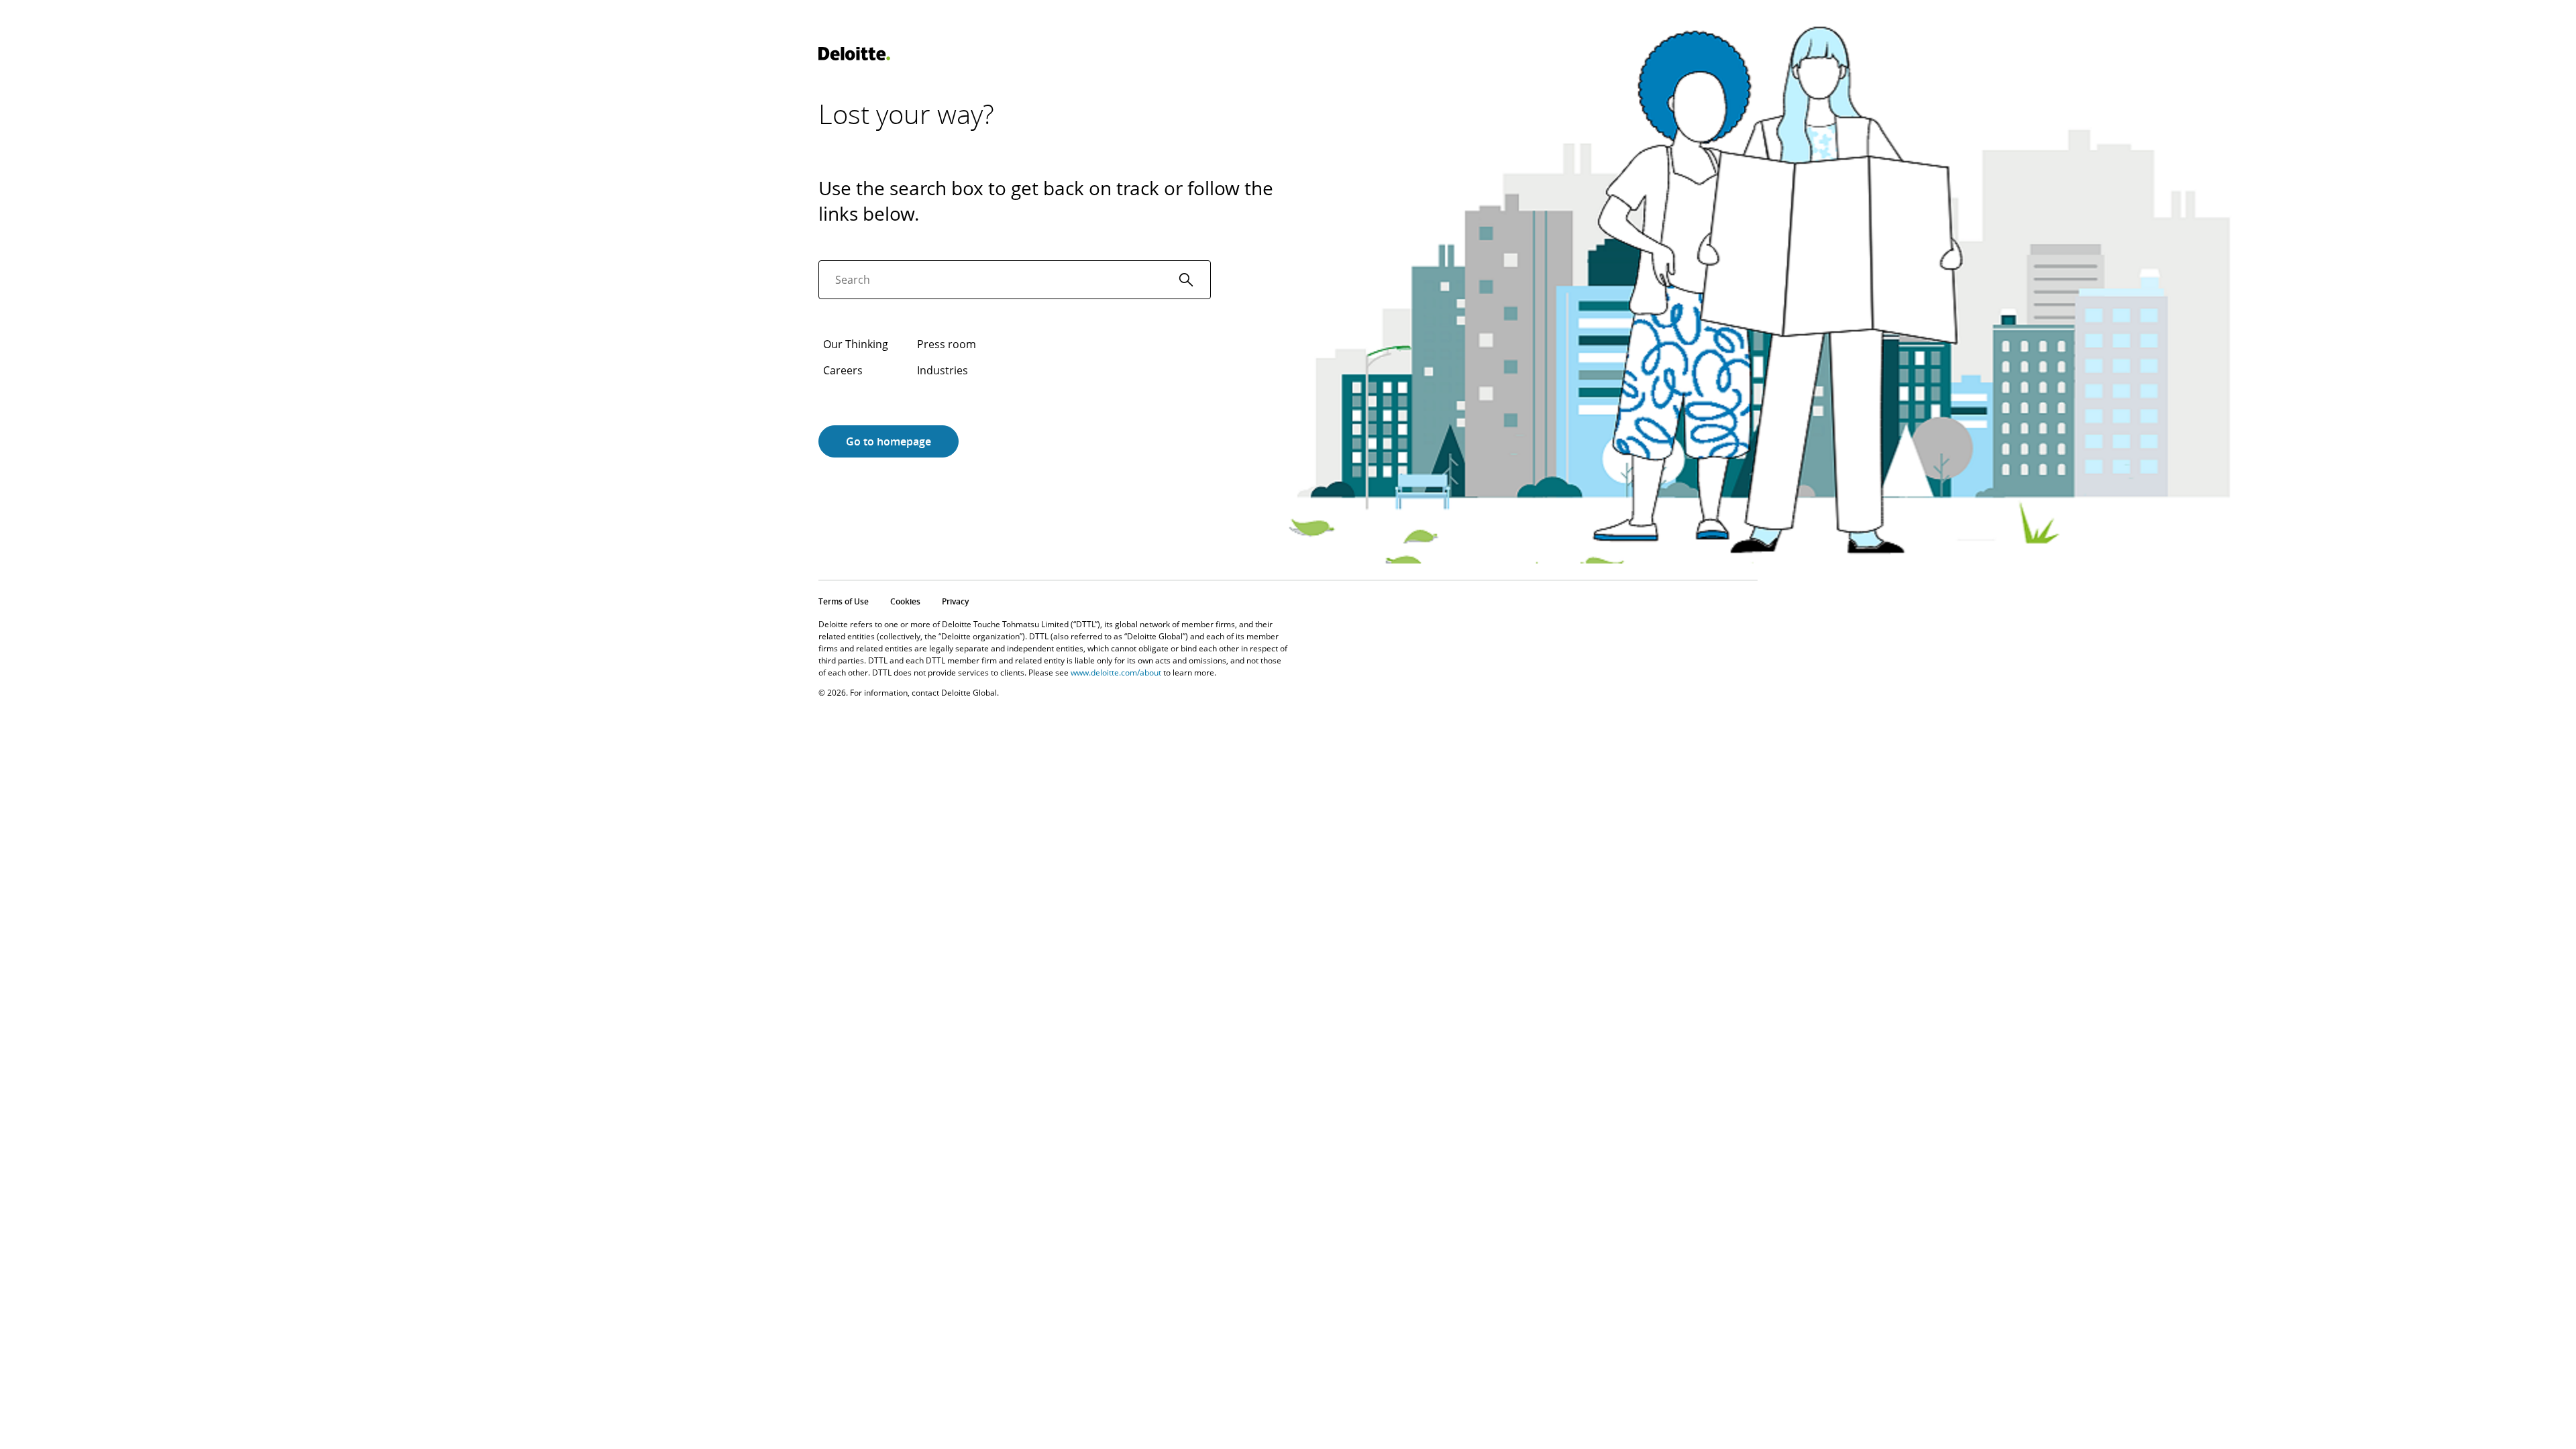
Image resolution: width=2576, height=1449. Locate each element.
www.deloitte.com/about (1116, 673)
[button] (1186, 280)
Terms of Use (844, 601)
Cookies (905, 601)
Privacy (955, 601)
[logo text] (854, 54)
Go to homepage (889, 441)
